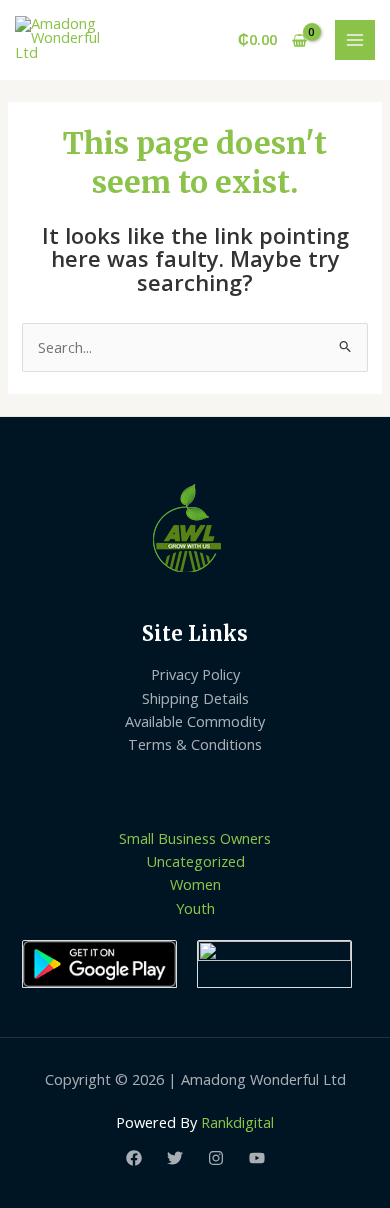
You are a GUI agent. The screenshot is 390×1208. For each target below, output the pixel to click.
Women (195, 884)
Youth (195, 908)
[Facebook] (134, 1158)
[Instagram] (216, 1158)
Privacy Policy (195, 674)
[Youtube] (257, 1158)
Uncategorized (195, 861)
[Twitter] (175, 1158)
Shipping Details (195, 698)
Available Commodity (195, 721)
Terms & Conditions (195, 744)
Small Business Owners (195, 838)
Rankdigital (237, 1122)
